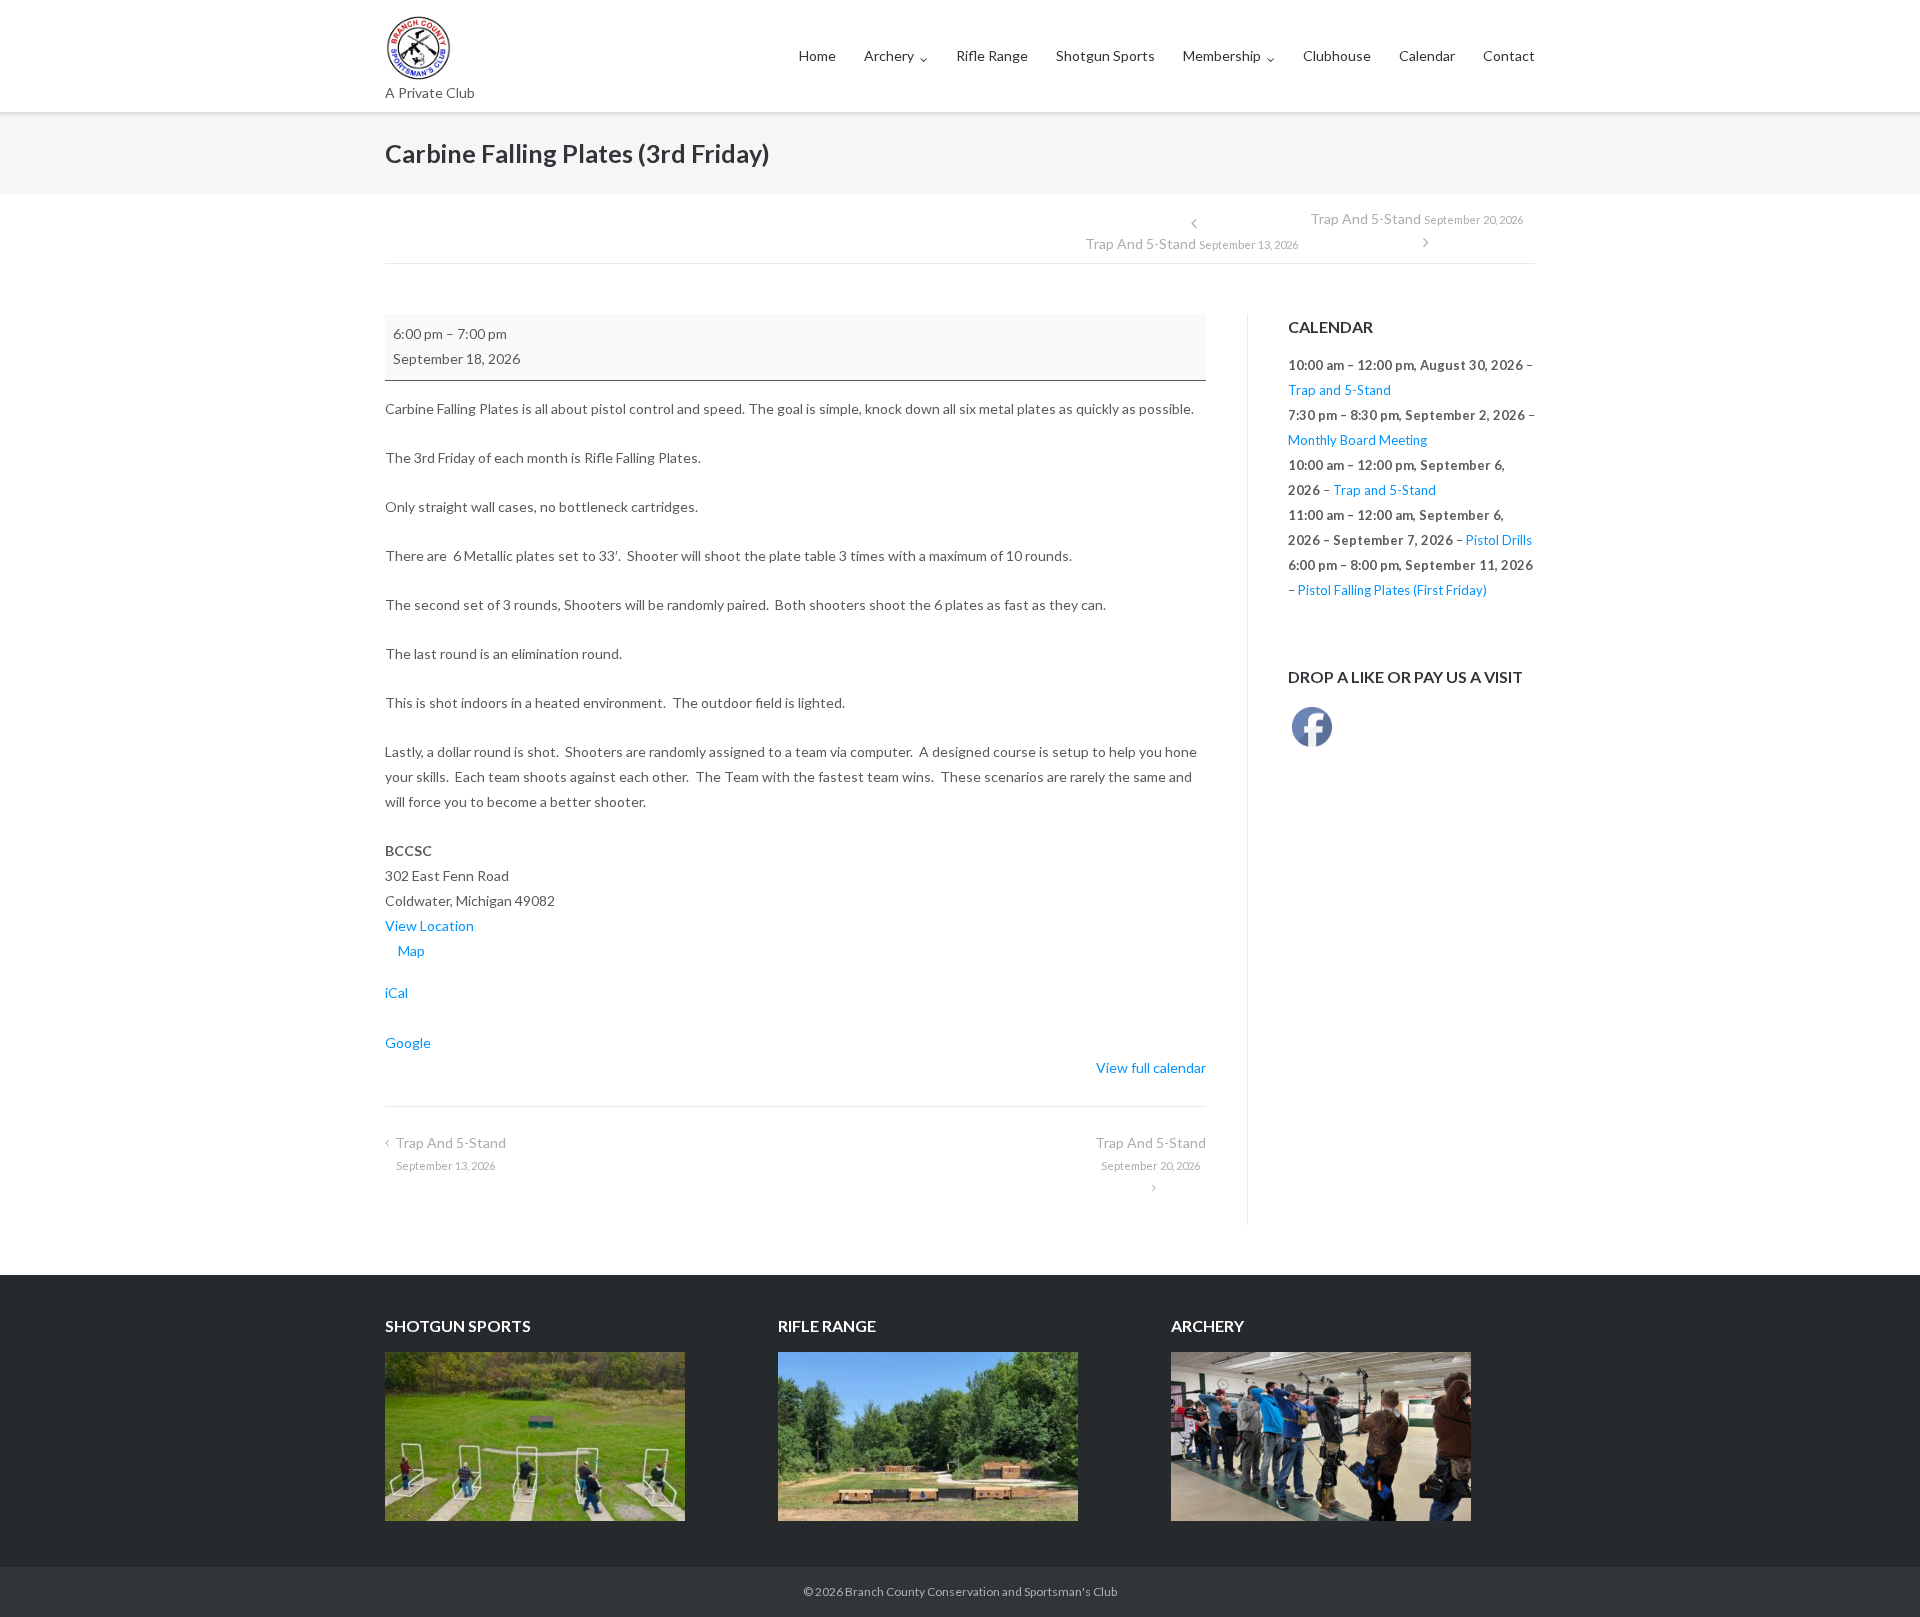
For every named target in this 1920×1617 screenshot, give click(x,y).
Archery (889, 55)
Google (408, 1042)
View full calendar (1151, 1067)
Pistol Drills (1499, 540)
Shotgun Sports (1105, 55)
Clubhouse (1337, 55)
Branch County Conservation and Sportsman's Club (981, 1591)
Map (411, 950)
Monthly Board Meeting (1357, 440)
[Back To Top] (1870, 1569)
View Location (429, 925)
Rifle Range (992, 55)
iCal (396, 992)
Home (817, 55)
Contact (1509, 55)
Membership (1222, 55)
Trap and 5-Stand (1191, 243)
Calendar (1427, 55)
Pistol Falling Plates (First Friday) (1392, 590)
